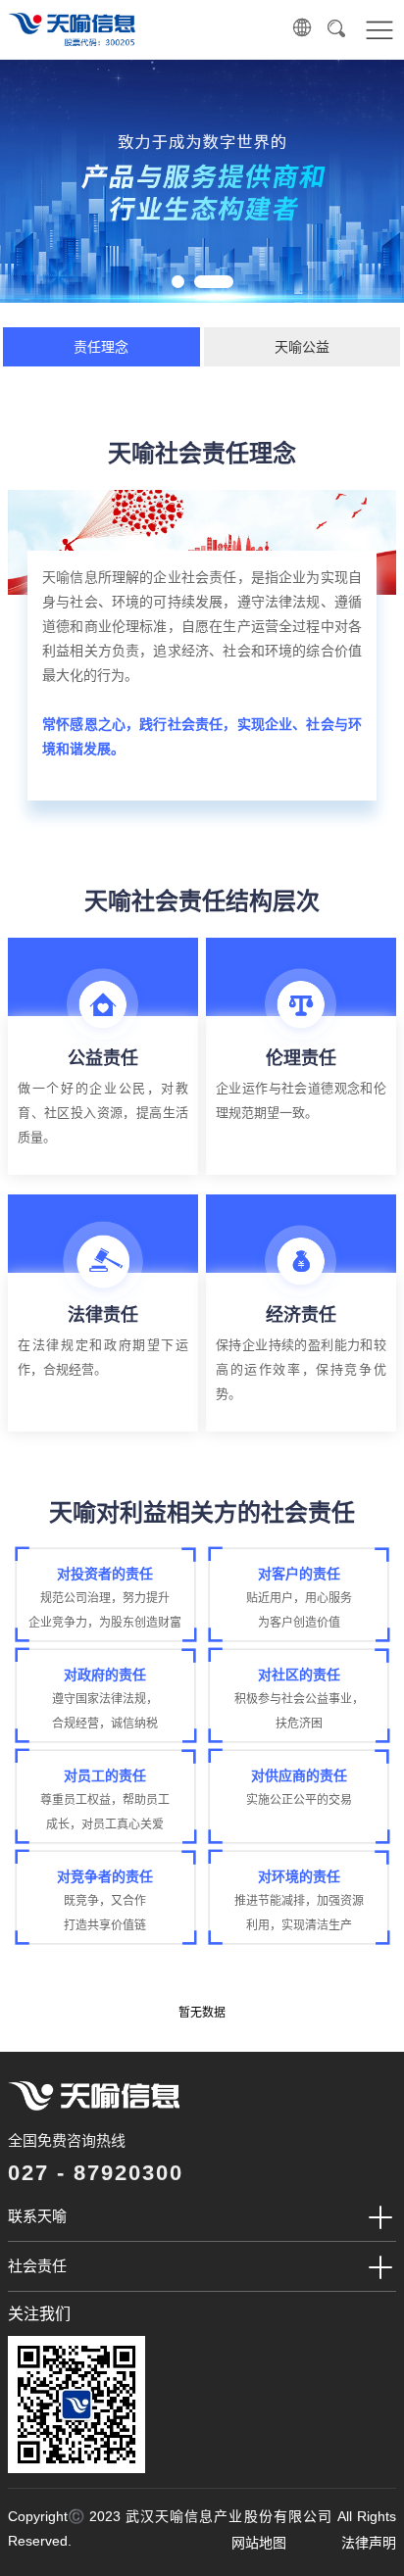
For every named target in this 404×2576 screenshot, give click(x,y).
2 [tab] (219, 280)
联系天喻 (37, 2216)
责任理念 (101, 347)
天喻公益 (302, 347)
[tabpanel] (202, 181)
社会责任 (37, 2266)
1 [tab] (177, 280)
